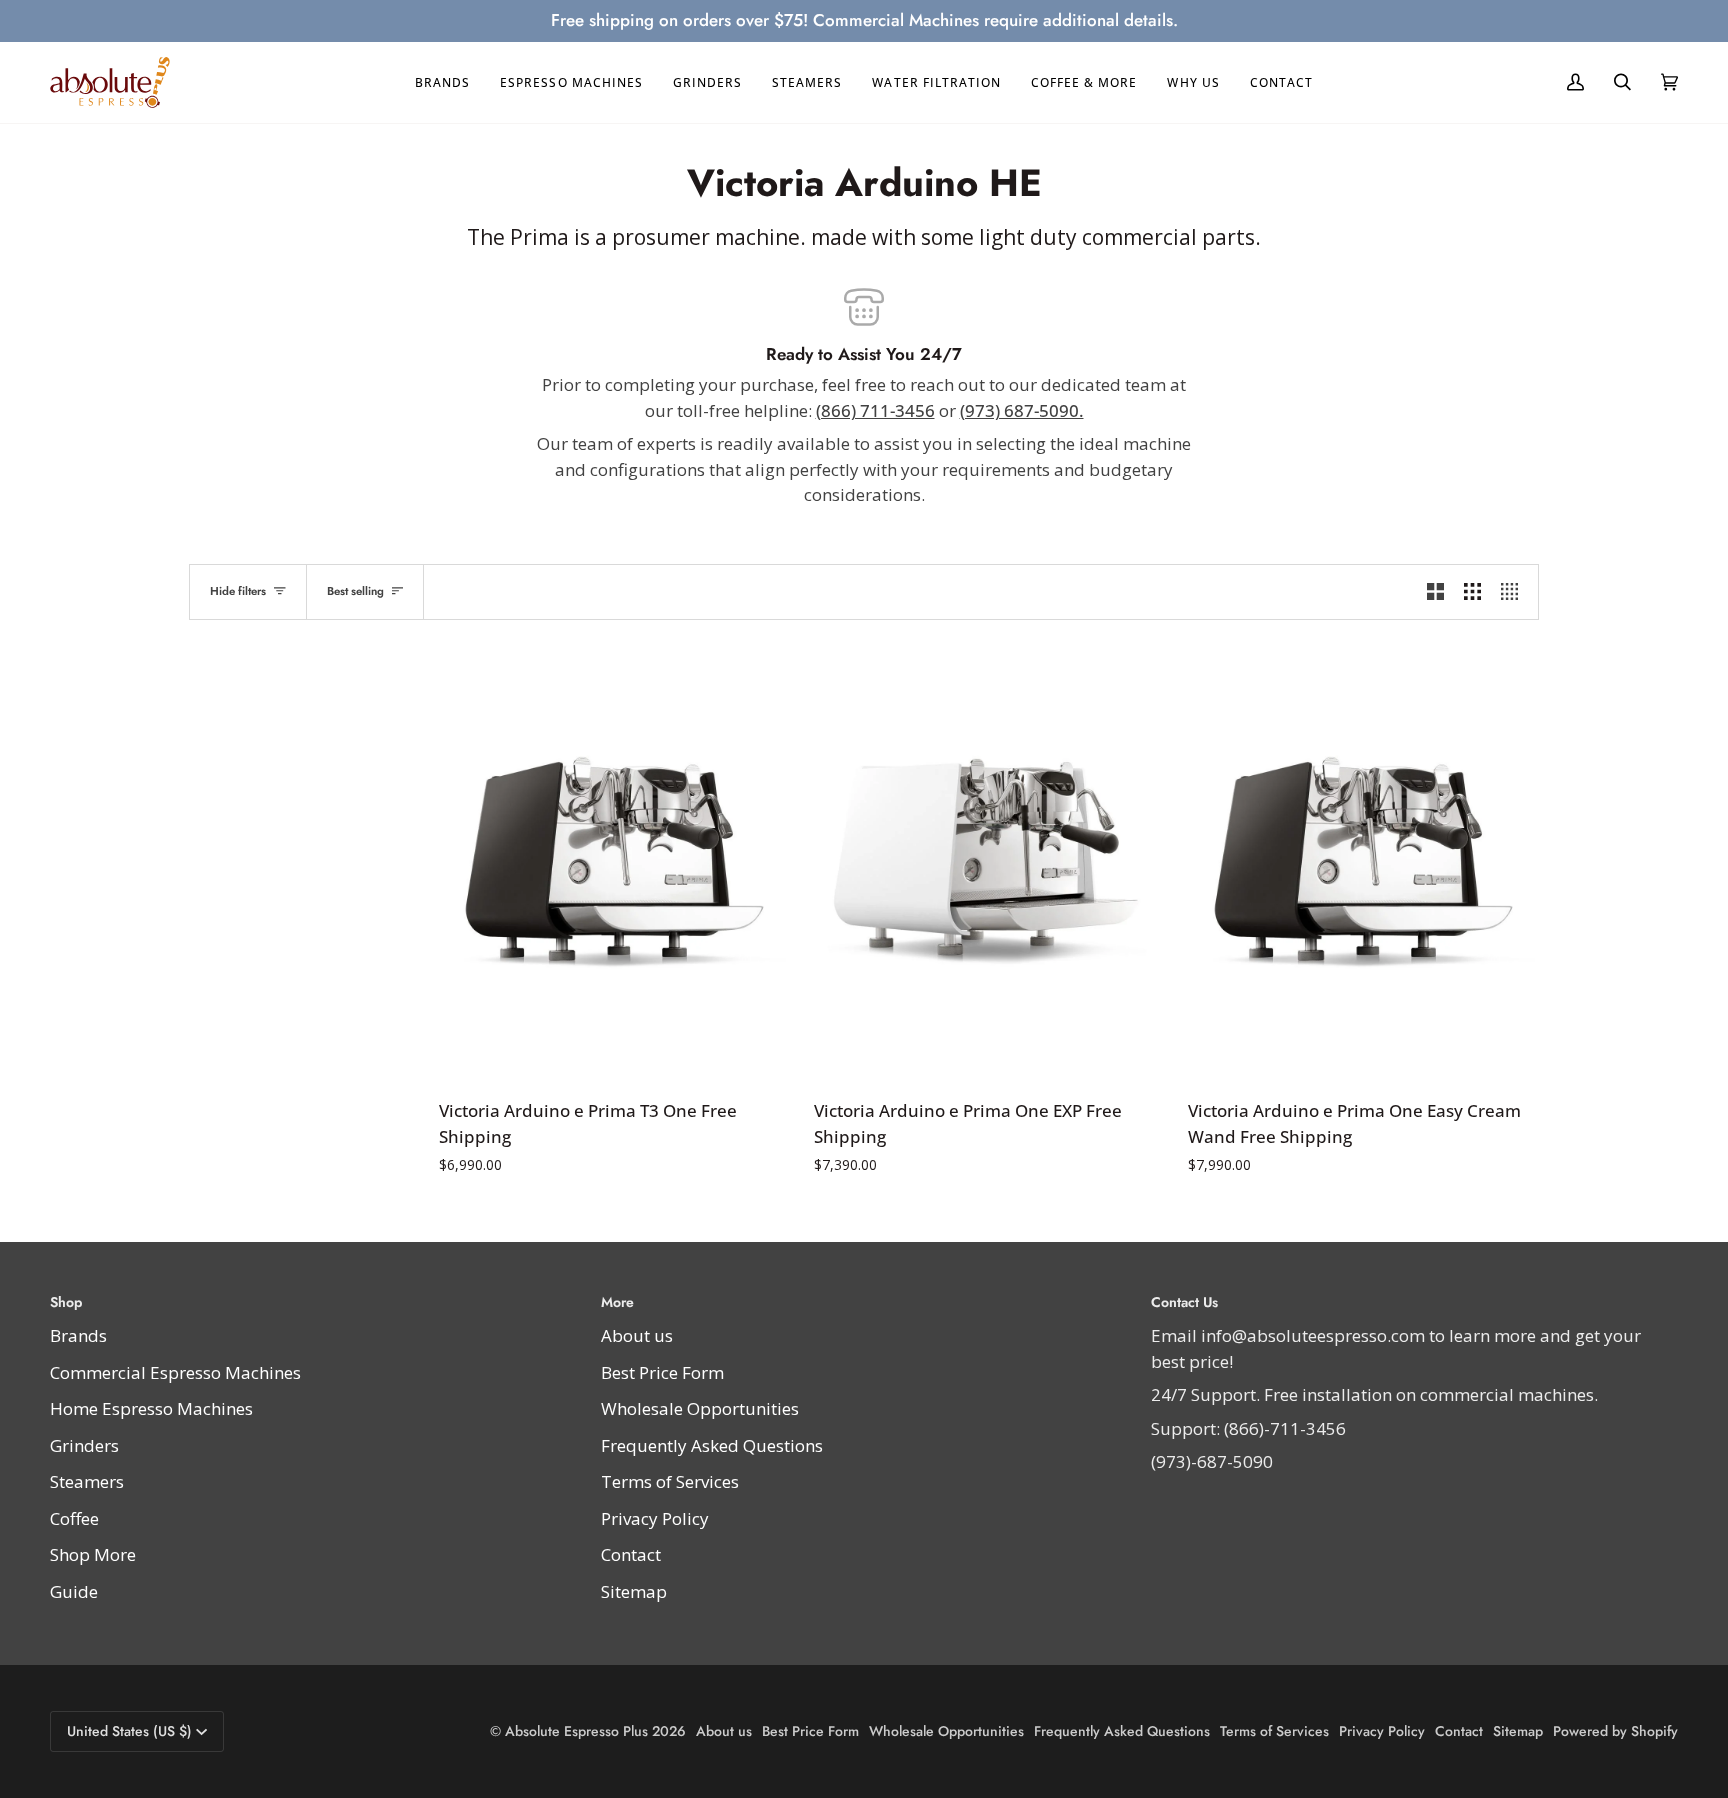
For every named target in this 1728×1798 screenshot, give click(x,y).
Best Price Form (662, 1372)
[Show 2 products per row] (1435, 592)
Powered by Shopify (1615, 1731)
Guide (74, 1591)
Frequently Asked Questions (712, 1445)
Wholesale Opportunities (700, 1408)
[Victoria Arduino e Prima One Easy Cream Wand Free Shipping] (1363, 863)
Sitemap (634, 1591)
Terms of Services (670, 1481)
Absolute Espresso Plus (576, 1731)
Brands (78, 1335)
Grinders (84, 1445)
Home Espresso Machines (151, 1408)
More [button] (617, 1302)
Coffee (74, 1518)
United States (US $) (129, 1731)
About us (637, 1335)
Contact (631, 1554)
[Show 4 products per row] (1514, 592)
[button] (442, 83)
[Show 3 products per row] (1472, 592)
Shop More (93, 1554)
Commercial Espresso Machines (175, 1372)
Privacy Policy (655, 1518)
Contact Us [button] (1184, 1302)
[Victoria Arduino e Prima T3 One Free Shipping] (614, 863)
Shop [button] (66, 1302)
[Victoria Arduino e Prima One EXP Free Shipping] (989, 863)
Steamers (87, 1481)
